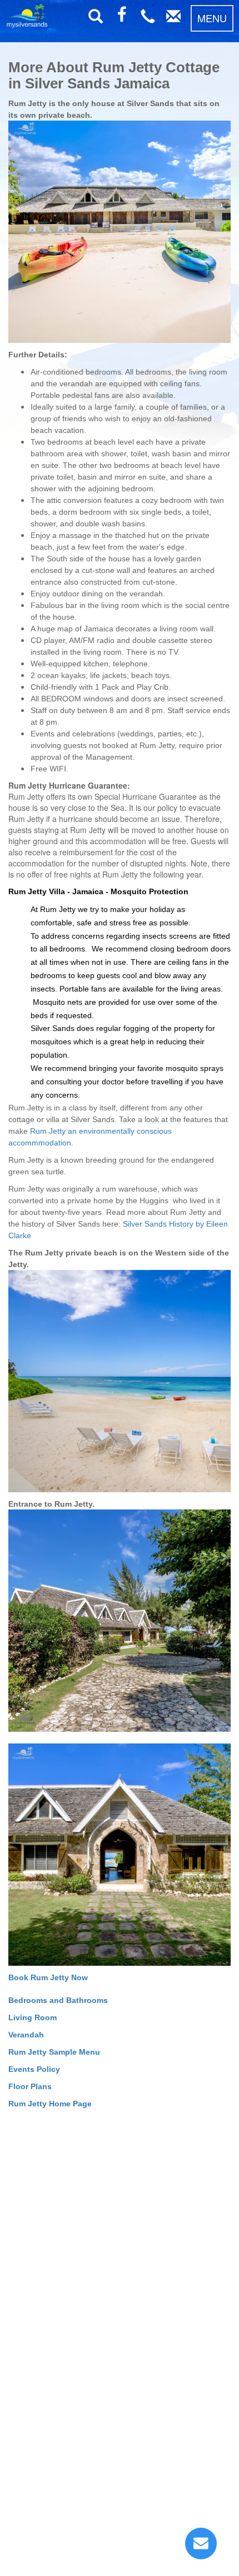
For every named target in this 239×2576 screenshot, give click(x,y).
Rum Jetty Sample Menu (54, 2052)
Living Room (33, 2017)
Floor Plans (30, 2086)
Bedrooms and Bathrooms (58, 2000)
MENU (212, 18)
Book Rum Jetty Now (48, 1977)
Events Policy (34, 2069)
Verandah (26, 2035)
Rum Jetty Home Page (50, 2104)
